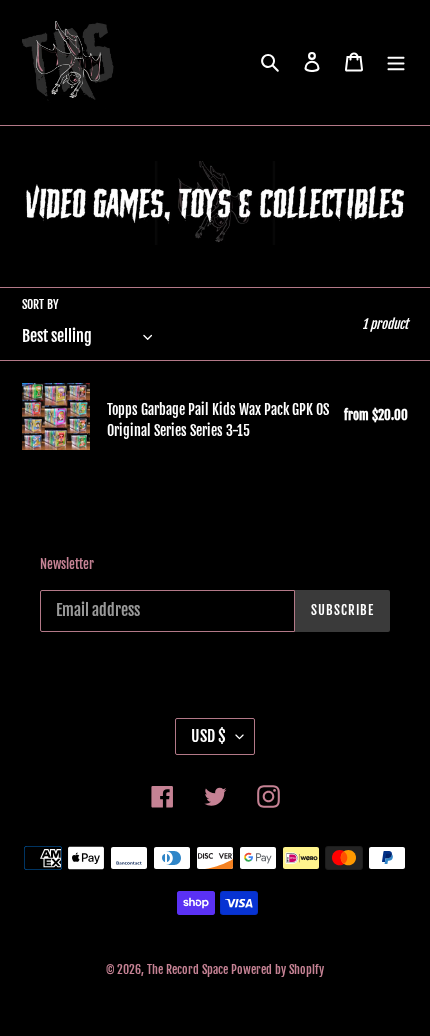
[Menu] (396, 62)
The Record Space (187, 969)
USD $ (208, 736)
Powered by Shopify (277, 969)
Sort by (40, 304)
